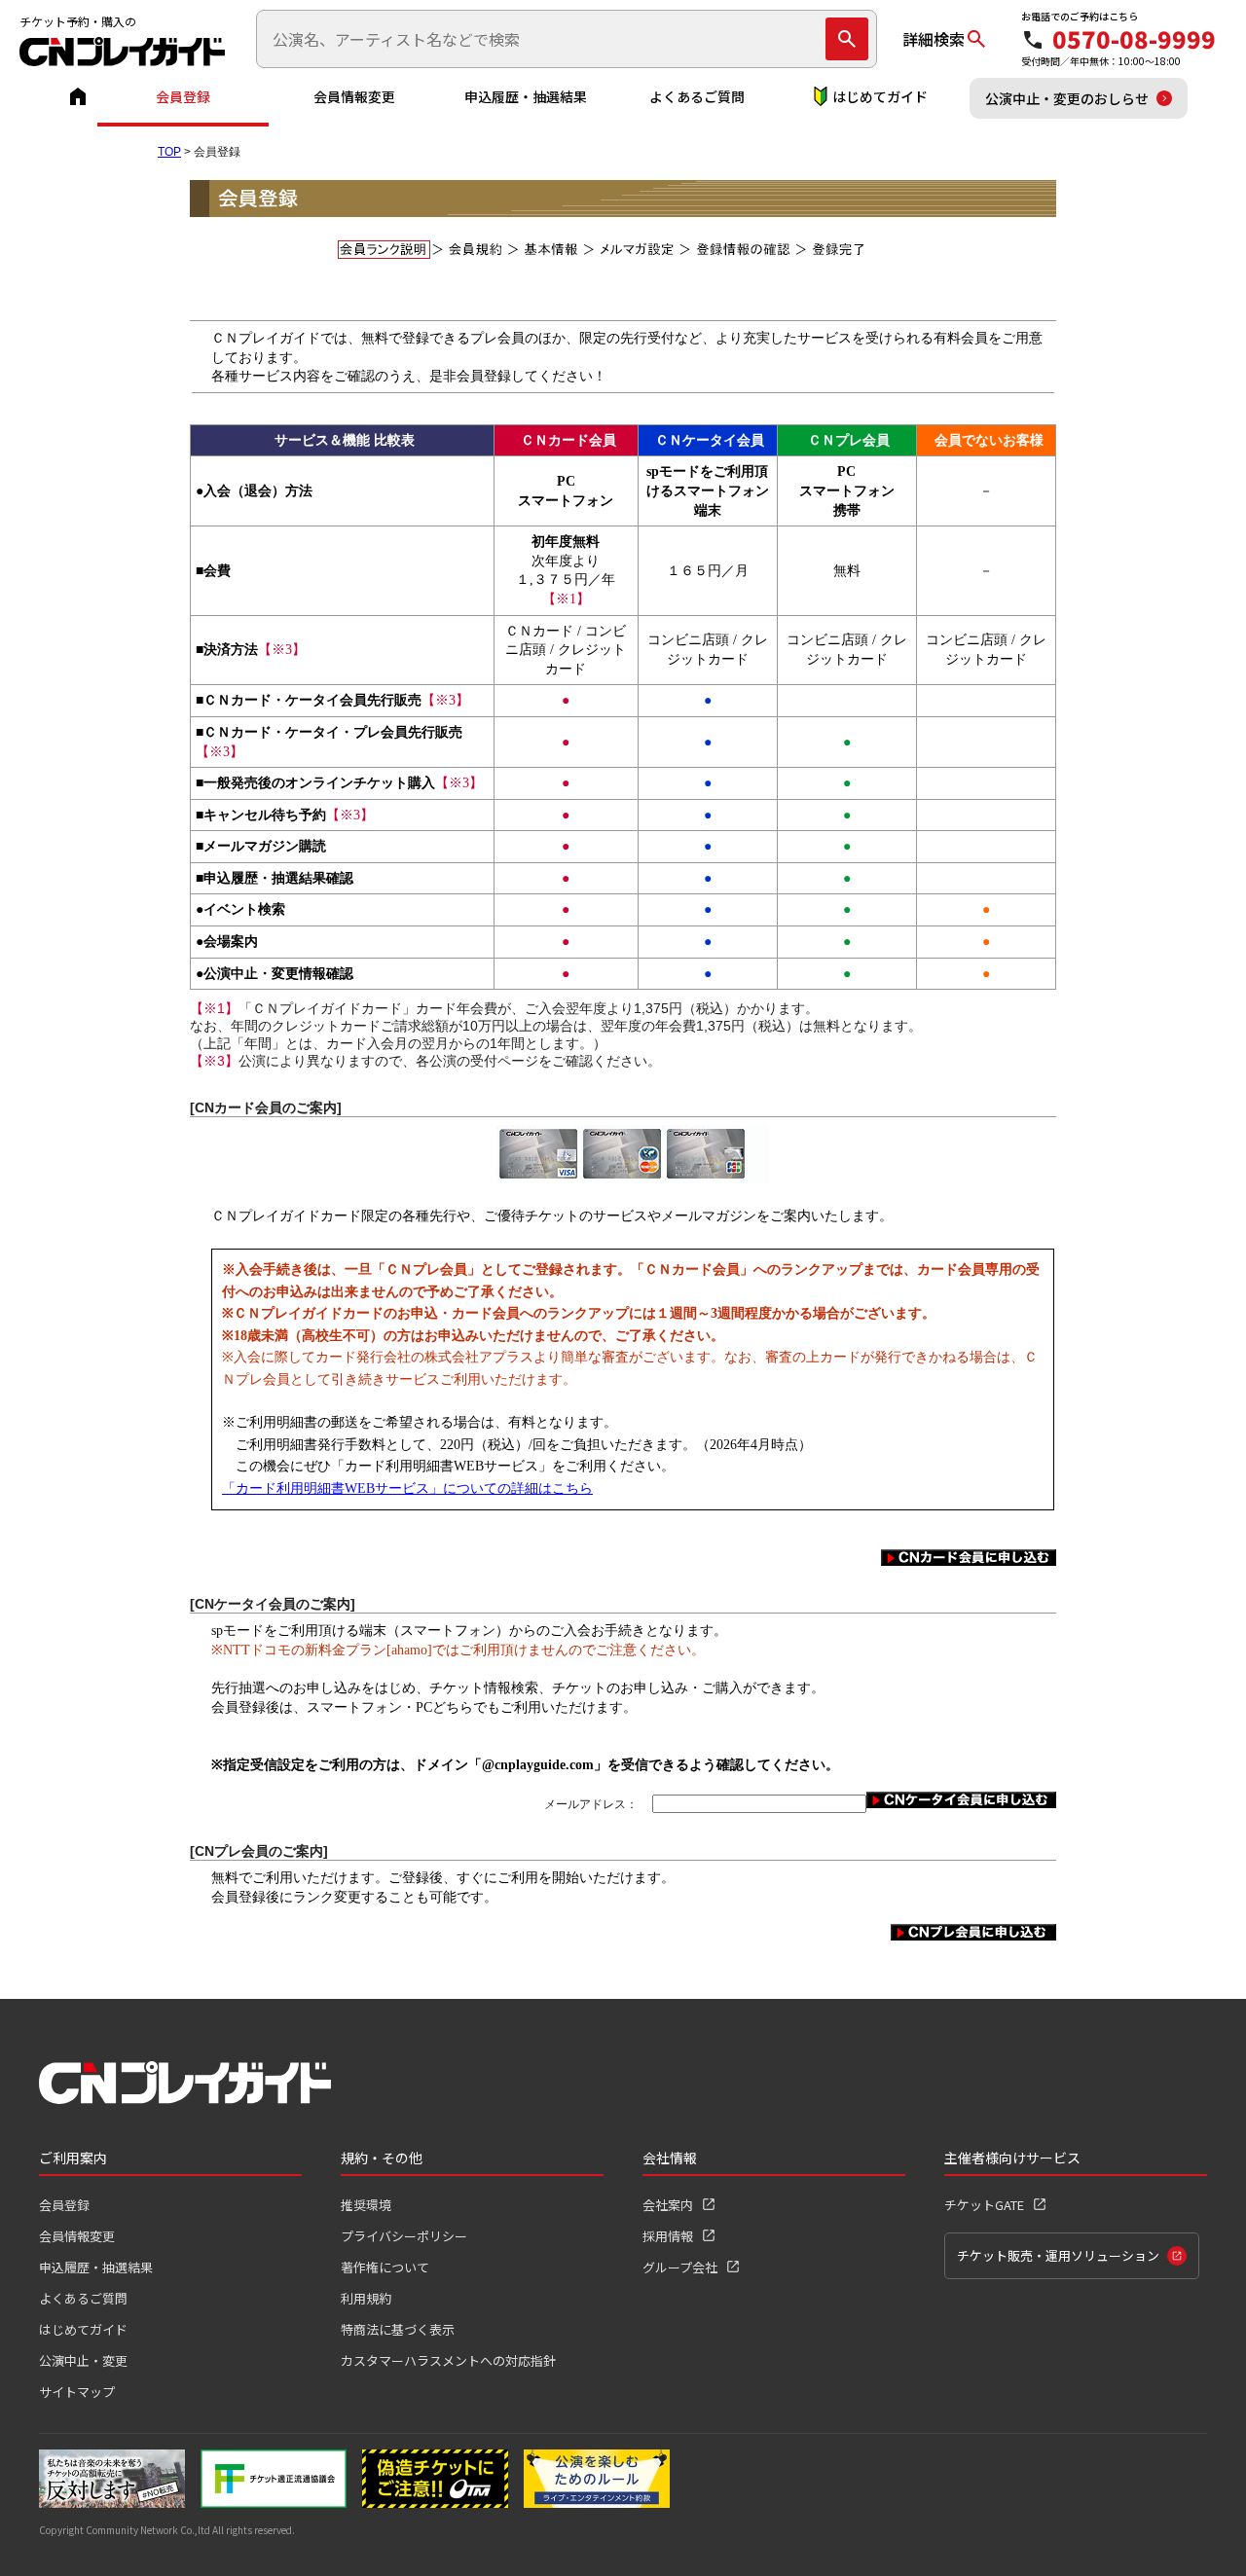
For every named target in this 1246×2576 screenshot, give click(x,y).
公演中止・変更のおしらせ (1067, 98)
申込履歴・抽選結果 (526, 96)
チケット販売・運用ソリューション (1058, 2255)
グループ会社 (680, 2267)
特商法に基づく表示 (398, 2329)
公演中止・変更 (83, 2360)
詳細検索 (934, 39)
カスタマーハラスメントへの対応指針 (448, 2360)
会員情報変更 (354, 96)
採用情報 (668, 2236)
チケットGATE (984, 2205)
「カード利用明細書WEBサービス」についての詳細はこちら (407, 1488)
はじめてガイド (880, 96)
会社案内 (668, 2205)
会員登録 (183, 96)
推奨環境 (366, 2205)
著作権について (385, 2267)
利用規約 (366, 2298)
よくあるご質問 (697, 96)
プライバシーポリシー (404, 2236)
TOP (169, 152)
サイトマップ (77, 2392)
